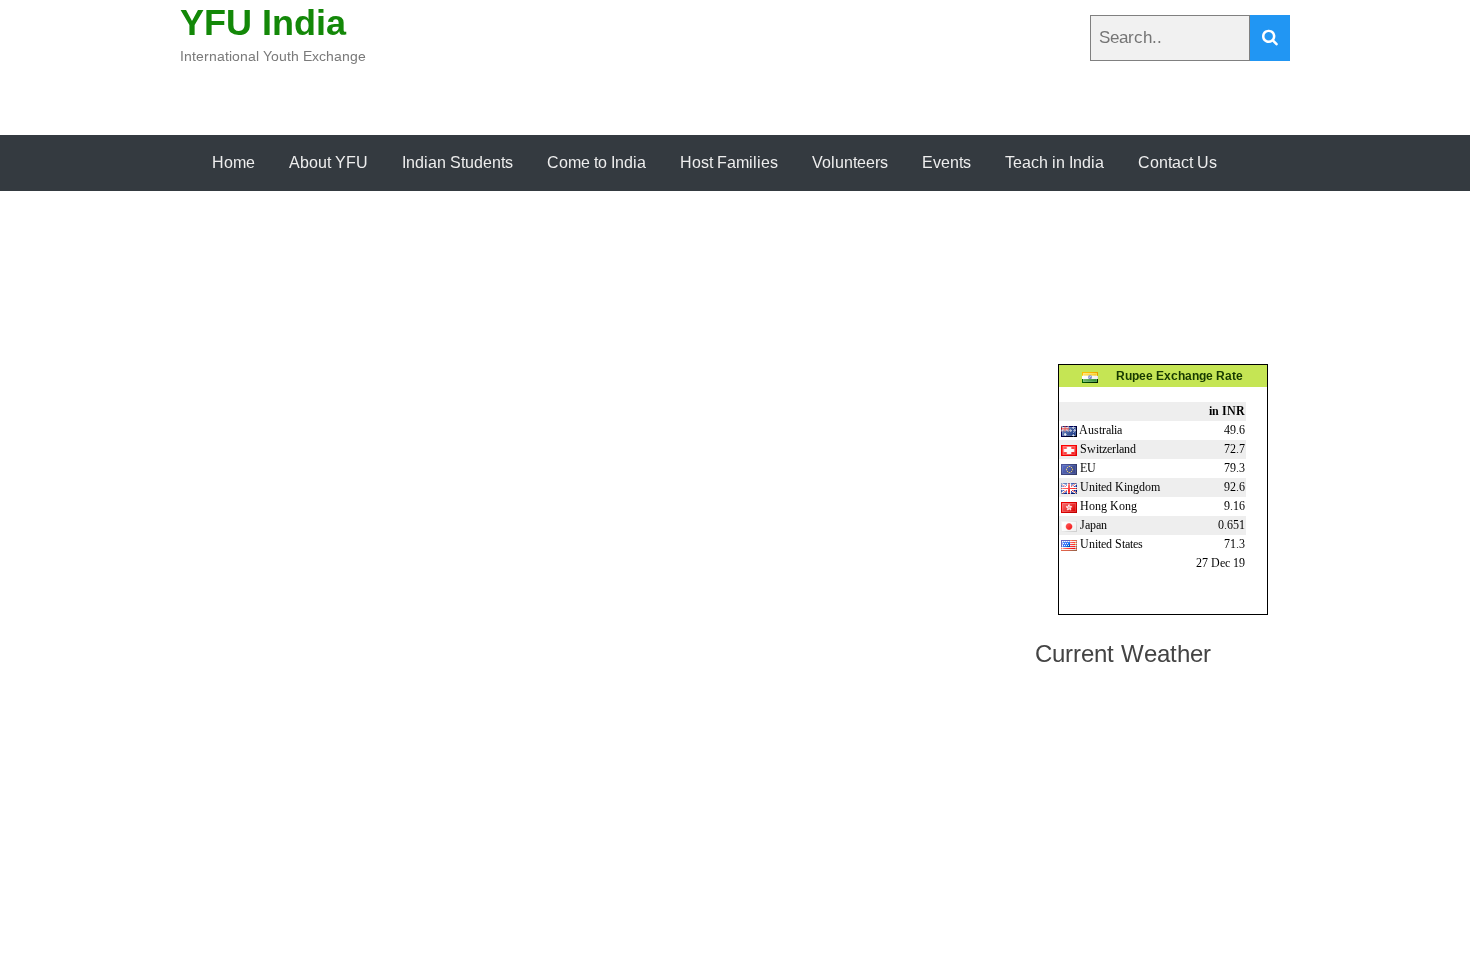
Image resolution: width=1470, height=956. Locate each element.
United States (1110, 544)
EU (1086, 468)
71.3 (1234, 544)
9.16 (1234, 506)
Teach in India (1054, 162)
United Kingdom (1118, 487)
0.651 (1231, 525)
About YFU (328, 162)
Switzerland (1106, 449)
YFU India (263, 22)
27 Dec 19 (1220, 563)
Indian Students (457, 162)
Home (233, 162)
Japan (1092, 525)
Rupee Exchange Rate (1170, 376)
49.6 (1234, 430)
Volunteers (850, 162)
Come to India (596, 162)
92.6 (1234, 487)
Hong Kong (1107, 506)
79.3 (1234, 468)
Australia (1099, 430)
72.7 (1234, 449)
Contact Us (1177, 162)
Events (946, 162)
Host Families (729, 162)
